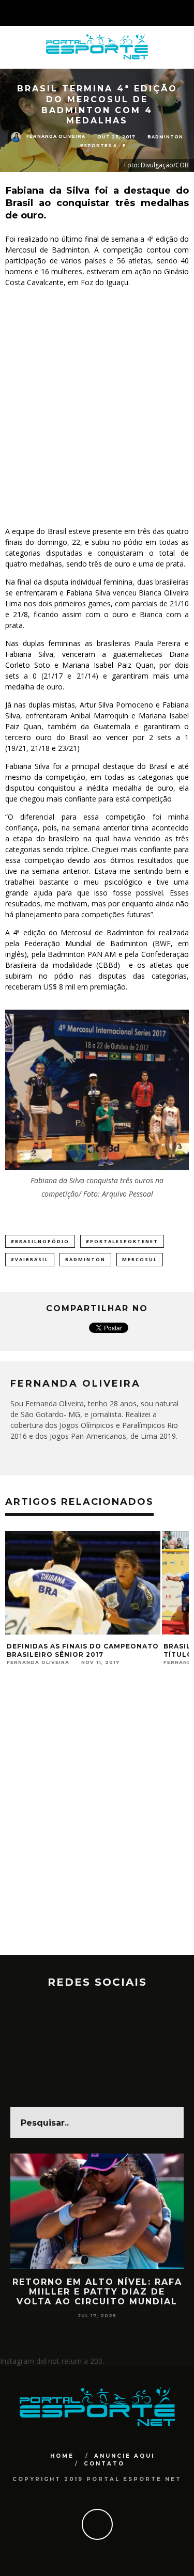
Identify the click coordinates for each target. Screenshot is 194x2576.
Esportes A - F (103, 146)
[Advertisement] (97, 407)
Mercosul (140, 1259)
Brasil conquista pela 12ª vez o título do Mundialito (75, 1650)
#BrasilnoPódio (40, 1241)
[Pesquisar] (186, 13)
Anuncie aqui (124, 2456)
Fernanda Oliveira (56, 137)
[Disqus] (97, 1824)
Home (62, 2456)
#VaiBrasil (30, 1259)
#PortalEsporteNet (122, 1241)
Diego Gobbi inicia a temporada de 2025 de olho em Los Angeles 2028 (97, 2292)
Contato (104, 2464)
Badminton (165, 137)
